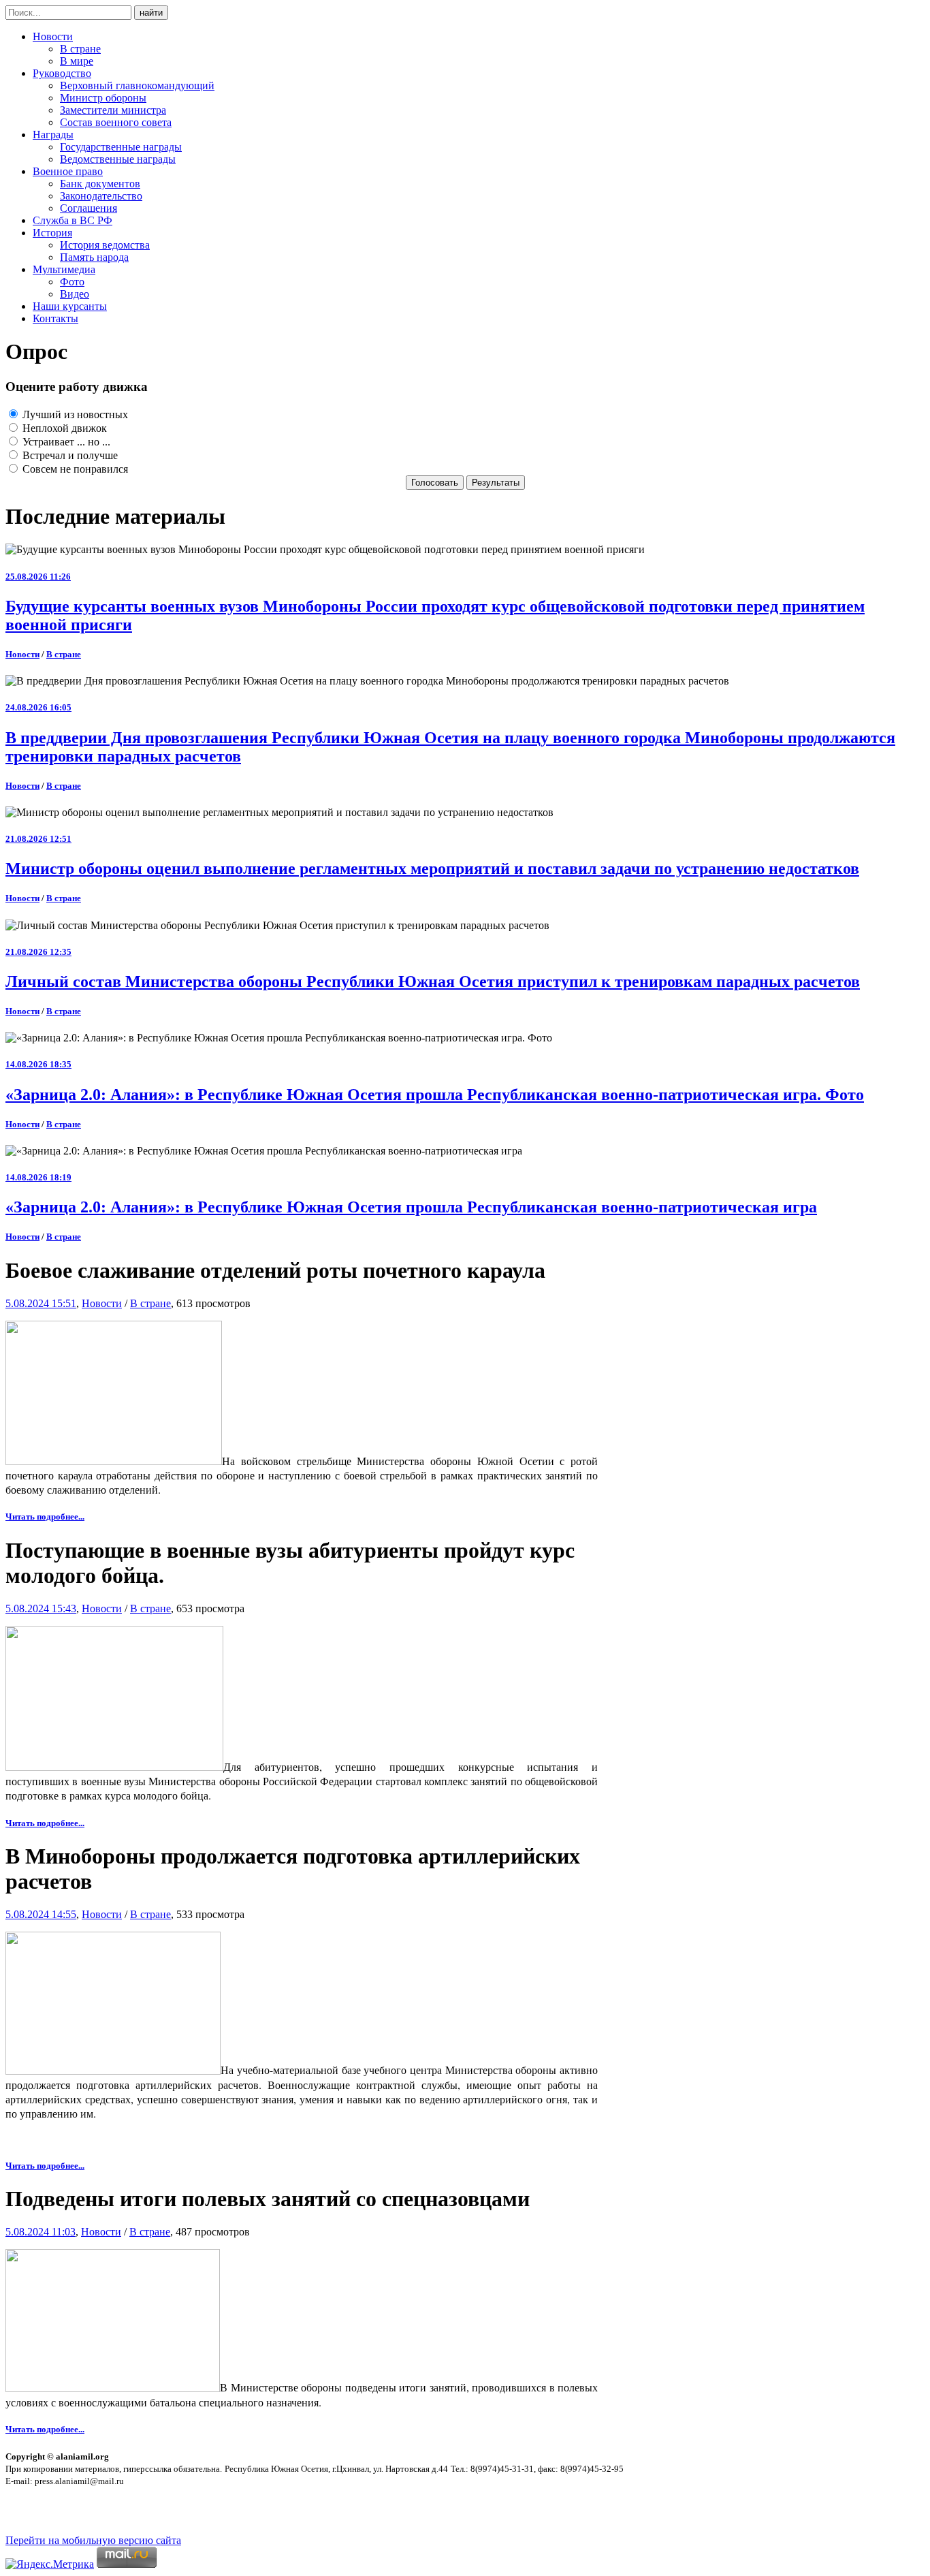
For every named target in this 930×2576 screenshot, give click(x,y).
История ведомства (105, 245)
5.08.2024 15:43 (41, 1608)
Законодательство (101, 196)
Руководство (62, 73)
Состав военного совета (116, 122)
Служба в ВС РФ (73, 220)
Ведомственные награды (118, 159)
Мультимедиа (64, 269)
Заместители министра (113, 110)
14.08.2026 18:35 (38, 1064)
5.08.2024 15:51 (41, 1303)
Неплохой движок (63, 428)
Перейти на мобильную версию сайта (93, 2540)
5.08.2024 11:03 (41, 2232)
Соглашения (89, 208)
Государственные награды (121, 147)
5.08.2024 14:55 (41, 1914)
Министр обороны (103, 98)
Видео (75, 294)
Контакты (55, 318)
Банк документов (100, 184)
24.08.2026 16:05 (38, 707)
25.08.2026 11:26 (38, 577)
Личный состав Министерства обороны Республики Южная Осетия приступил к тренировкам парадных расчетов (433, 981)
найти (151, 13)
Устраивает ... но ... (65, 442)
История (52, 233)
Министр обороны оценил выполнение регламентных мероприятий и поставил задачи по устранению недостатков (432, 868)
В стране (80, 49)
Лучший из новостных (74, 414)
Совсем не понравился (74, 469)
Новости (53, 36)
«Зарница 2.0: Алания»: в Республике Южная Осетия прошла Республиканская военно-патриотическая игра (411, 1207)
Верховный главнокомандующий (137, 85)
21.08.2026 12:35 (38, 952)
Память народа (94, 257)
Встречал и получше (69, 455)
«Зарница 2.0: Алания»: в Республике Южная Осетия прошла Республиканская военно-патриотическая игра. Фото (435, 1095)
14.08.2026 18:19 (38, 1177)
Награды (53, 135)
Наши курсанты (70, 306)
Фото (72, 282)
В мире (77, 61)
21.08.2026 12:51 (38, 839)
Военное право (68, 171)
